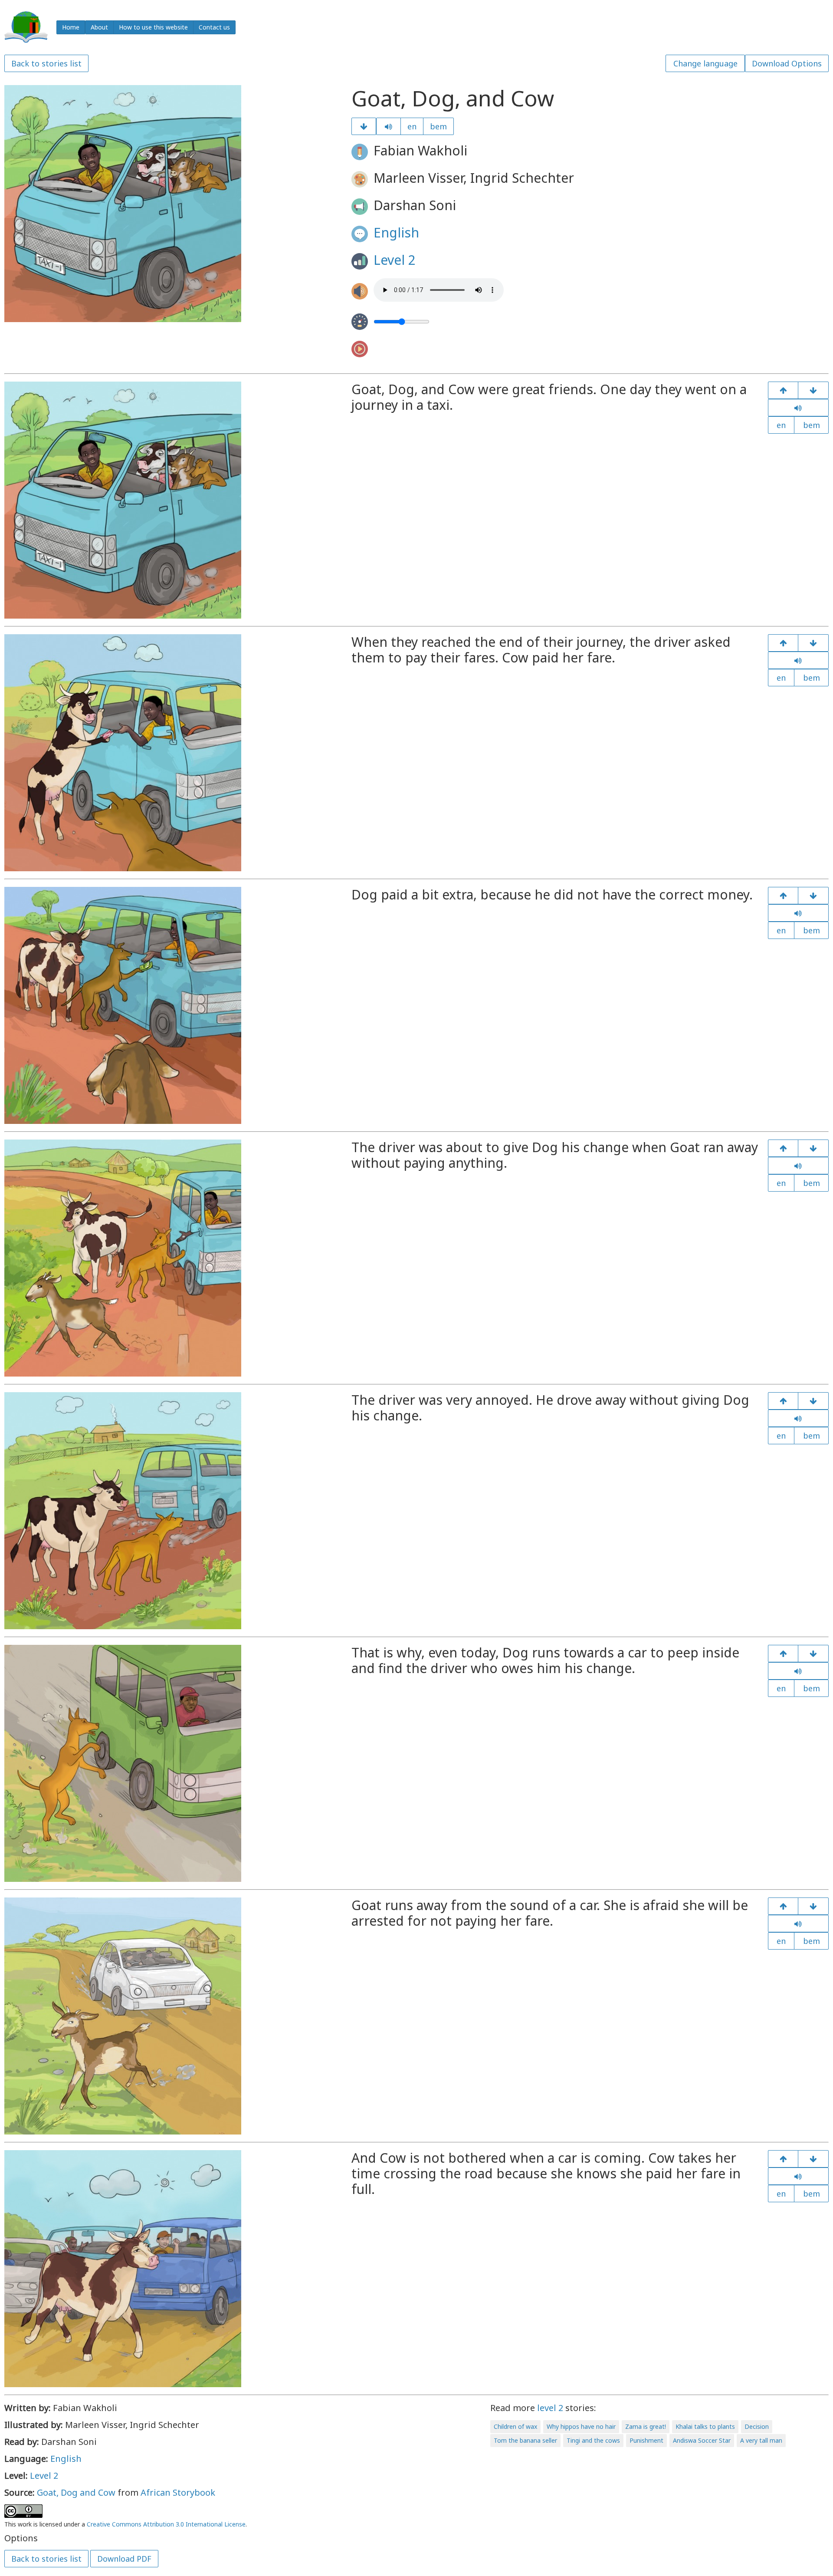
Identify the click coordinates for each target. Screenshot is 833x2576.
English (396, 232)
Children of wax (515, 2426)
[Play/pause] (389, 126)
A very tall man (761, 2440)
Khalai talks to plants (705, 2426)
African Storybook (178, 2492)
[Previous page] (783, 390)
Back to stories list (46, 63)
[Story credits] (813, 2159)
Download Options (787, 63)
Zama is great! (646, 2426)
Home (71, 27)
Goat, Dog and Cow (76, 2492)
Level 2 (395, 260)
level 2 (550, 2408)
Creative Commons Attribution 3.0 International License (166, 2524)
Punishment (646, 2440)
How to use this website (153, 27)
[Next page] (364, 126)
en (412, 126)
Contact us (214, 27)
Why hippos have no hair (581, 2426)
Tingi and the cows (593, 2440)
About (99, 27)
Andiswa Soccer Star (702, 2440)
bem (438, 126)
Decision (757, 2426)
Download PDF (124, 2559)
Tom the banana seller (525, 2440)
